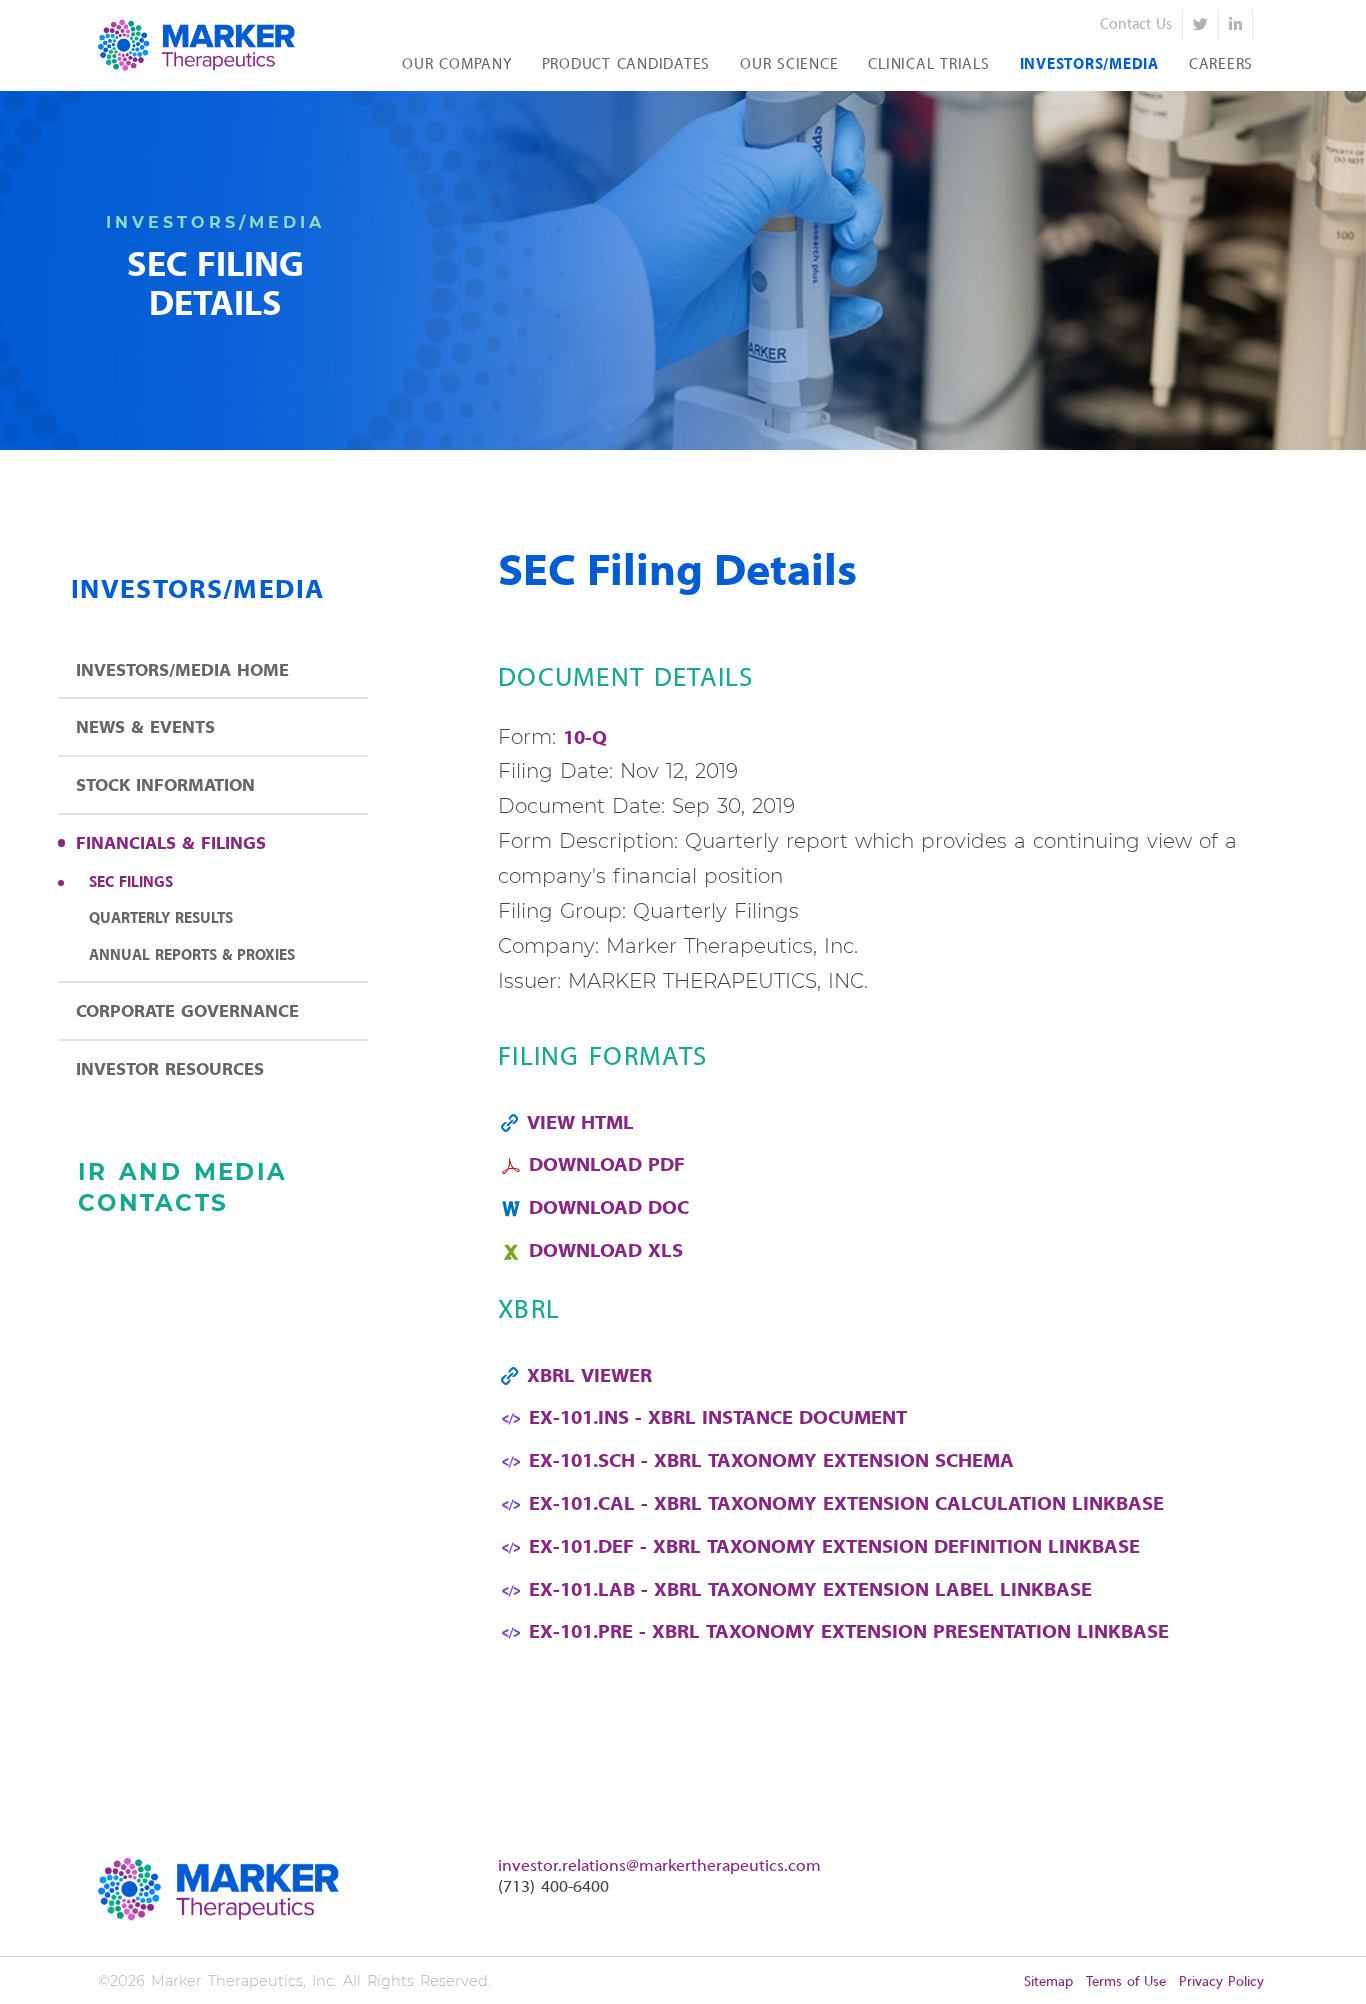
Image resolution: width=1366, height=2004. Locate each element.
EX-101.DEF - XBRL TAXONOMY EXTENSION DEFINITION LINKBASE (834, 1548)
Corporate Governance (187, 1012)
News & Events (145, 728)
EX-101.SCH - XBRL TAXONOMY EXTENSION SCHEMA (771, 1462)
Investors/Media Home (182, 671)
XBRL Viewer (589, 1377)
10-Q (585, 739)
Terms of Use (1126, 1982)
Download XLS (606, 1252)
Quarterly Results (161, 919)
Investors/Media (1089, 65)
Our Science (789, 65)
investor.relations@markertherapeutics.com (659, 1867)
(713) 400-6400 (553, 1888)
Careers (1221, 65)
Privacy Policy (1221, 1982)
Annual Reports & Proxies (192, 956)
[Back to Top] (1330, 1968)
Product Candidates (626, 65)
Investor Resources (170, 1070)
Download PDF (607, 1166)
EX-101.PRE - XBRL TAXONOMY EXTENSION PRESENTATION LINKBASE (849, 1633)
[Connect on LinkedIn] (1235, 25)
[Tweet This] (1200, 25)
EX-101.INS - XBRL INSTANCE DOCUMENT (718, 1419)
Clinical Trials (928, 65)
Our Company (456, 65)
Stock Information (165, 786)
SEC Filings (131, 883)
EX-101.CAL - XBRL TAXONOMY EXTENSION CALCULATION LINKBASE (846, 1505)
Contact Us (1136, 25)
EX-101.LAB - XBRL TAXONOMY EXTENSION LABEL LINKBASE (810, 1591)
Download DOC (609, 1209)
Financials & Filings (171, 844)
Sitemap (1048, 1982)
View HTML (580, 1124)
